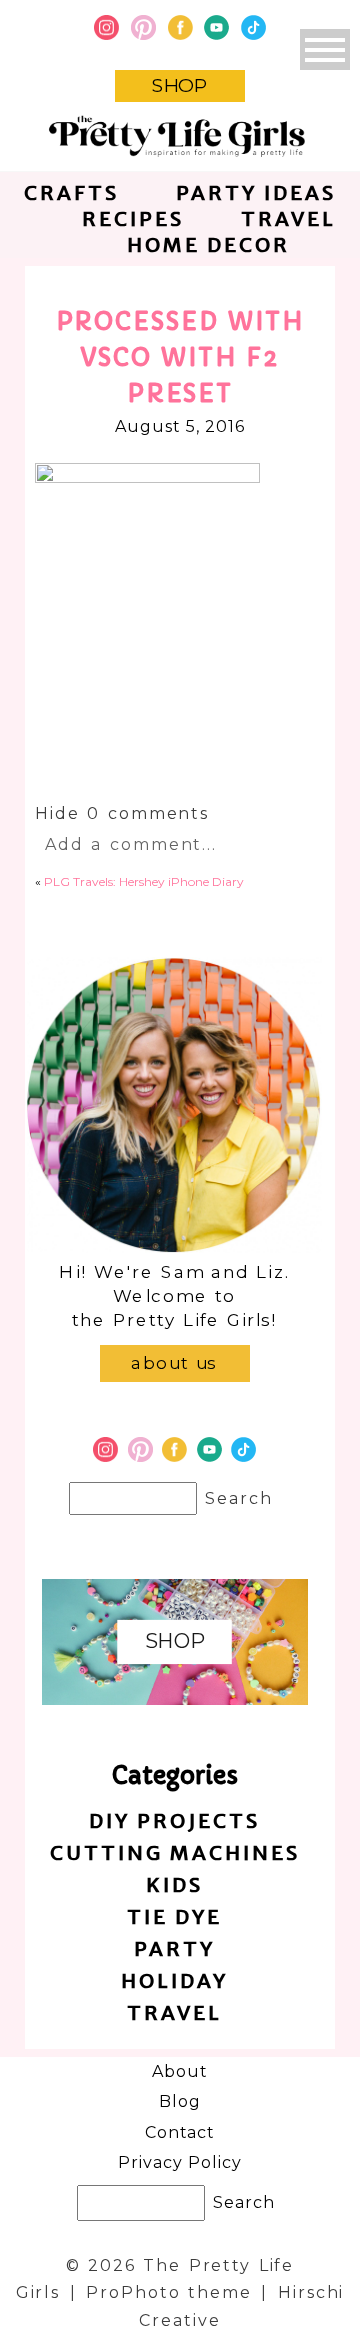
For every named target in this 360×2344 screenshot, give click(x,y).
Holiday (174, 1980)
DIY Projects (174, 1820)
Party (174, 1948)
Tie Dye (174, 1916)
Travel (288, 218)
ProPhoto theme (168, 2292)
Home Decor (208, 244)
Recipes (133, 218)
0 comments (122, 813)
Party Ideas (256, 192)
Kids (174, 1884)
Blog (180, 2101)
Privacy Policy (179, 2162)
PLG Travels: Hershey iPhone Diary (144, 881)
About (180, 2071)
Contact (180, 2132)
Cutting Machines (175, 1852)
